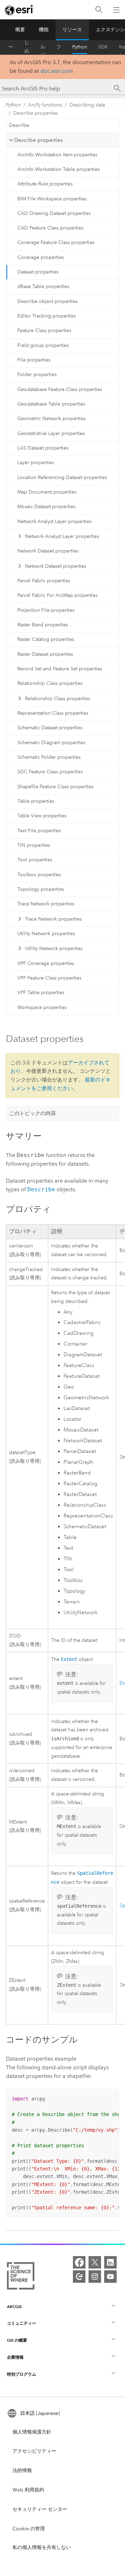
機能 (44, 30)
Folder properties (37, 375)
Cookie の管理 (29, 2529)
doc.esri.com (57, 71)
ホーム (11, 47)
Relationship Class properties (50, 683)
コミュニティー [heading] (22, 2323)
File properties (34, 360)
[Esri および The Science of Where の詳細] (21, 2277)
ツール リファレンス (59, 47)
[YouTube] (110, 2277)
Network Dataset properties (48, 551)
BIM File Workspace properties (52, 199)
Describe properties (36, 113)
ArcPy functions (45, 105)
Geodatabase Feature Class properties (60, 389)
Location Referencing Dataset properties (62, 477)
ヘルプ (43, 47)
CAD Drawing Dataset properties (54, 213)
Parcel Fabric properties (44, 581)
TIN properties (34, 845)
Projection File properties (46, 610)
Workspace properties (42, 1007)
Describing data (87, 105)
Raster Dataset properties (45, 654)
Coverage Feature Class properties (56, 242)
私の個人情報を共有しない (42, 2547)
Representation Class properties (53, 713)
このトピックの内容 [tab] (32, 1113)
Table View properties (42, 816)
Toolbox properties (39, 875)
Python (80, 47)
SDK (103, 47)
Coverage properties (41, 257)
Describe (19, 125)
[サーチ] (117, 88)
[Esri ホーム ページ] (19, 10)
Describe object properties (48, 301)
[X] (95, 2262)
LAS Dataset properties (43, 448)
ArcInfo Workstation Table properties (59, 169)
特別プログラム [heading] (22, 2374)
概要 (20, 30)
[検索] (99, 10)
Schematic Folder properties (49, 757)
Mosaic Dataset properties (46, 507)
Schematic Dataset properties (50, 728)
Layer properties (36, 463)
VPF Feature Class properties (49, 978)
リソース (72, 30)
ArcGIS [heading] (14, 2307)
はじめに (27, 47)
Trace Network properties (46, 904)
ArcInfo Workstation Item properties (57, 155)
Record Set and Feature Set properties (60, 669)
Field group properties (43, 345)
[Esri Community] (79, 2277)
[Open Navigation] (116, 10)
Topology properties (41, 889)
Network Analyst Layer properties (54, 521)
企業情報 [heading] (15, 2357)
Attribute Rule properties (45, 184)
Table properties (36, 801)
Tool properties (35, 860)
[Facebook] (79, 2262)
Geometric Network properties (52, 419)
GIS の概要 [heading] (17, 2340)
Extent (69, 1659)
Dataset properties (38, 272)
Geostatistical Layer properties (51, 433)
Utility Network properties (46, 934)
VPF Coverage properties (46, 963)
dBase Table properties (43, 286)
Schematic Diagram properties (51, 743)
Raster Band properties (43, 625)
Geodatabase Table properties (51, 404)
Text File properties (39, 831)
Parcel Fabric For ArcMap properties (57, 595)
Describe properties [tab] (39, 140)
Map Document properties (47, 492)
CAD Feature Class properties (50, 228)
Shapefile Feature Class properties (55, 787)
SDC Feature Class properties (50, 772)
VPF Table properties (41, 993)
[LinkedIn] (110, 2262)
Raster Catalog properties (46, 639)
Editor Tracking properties (47, 316)
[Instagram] (95, 2277)
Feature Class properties (44, 330)
